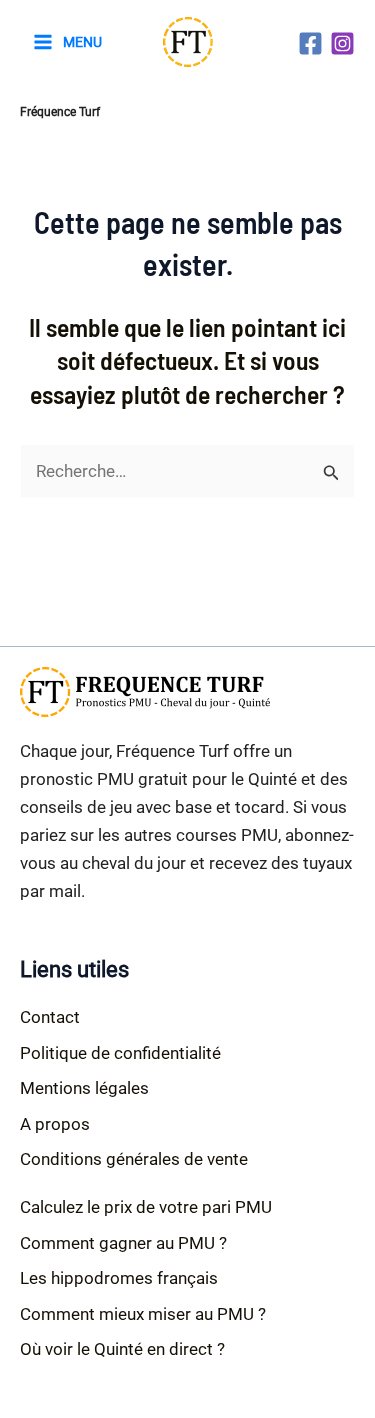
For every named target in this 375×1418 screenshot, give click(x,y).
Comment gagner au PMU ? (123, 1243)
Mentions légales (84, 1088)
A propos (55, 1124)
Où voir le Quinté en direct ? (122, 1349)
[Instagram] (342, 43)
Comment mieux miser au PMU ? (143, 1314)
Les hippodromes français (119, 1278)
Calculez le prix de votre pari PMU (146, 1207)
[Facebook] (310, 43)
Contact (50, 1017)
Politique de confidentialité (120, 1053)
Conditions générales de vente (134, 1159)
